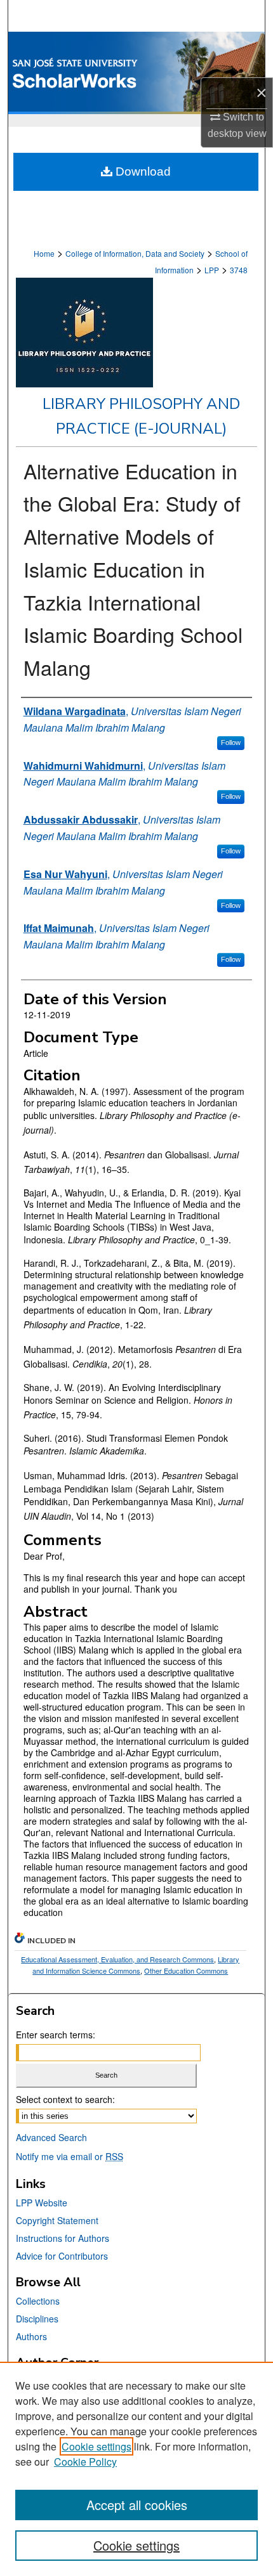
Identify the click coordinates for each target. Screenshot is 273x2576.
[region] (136, 2469)
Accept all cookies (137, 2505)
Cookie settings (97, 2446)
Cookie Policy (85, 2462)
